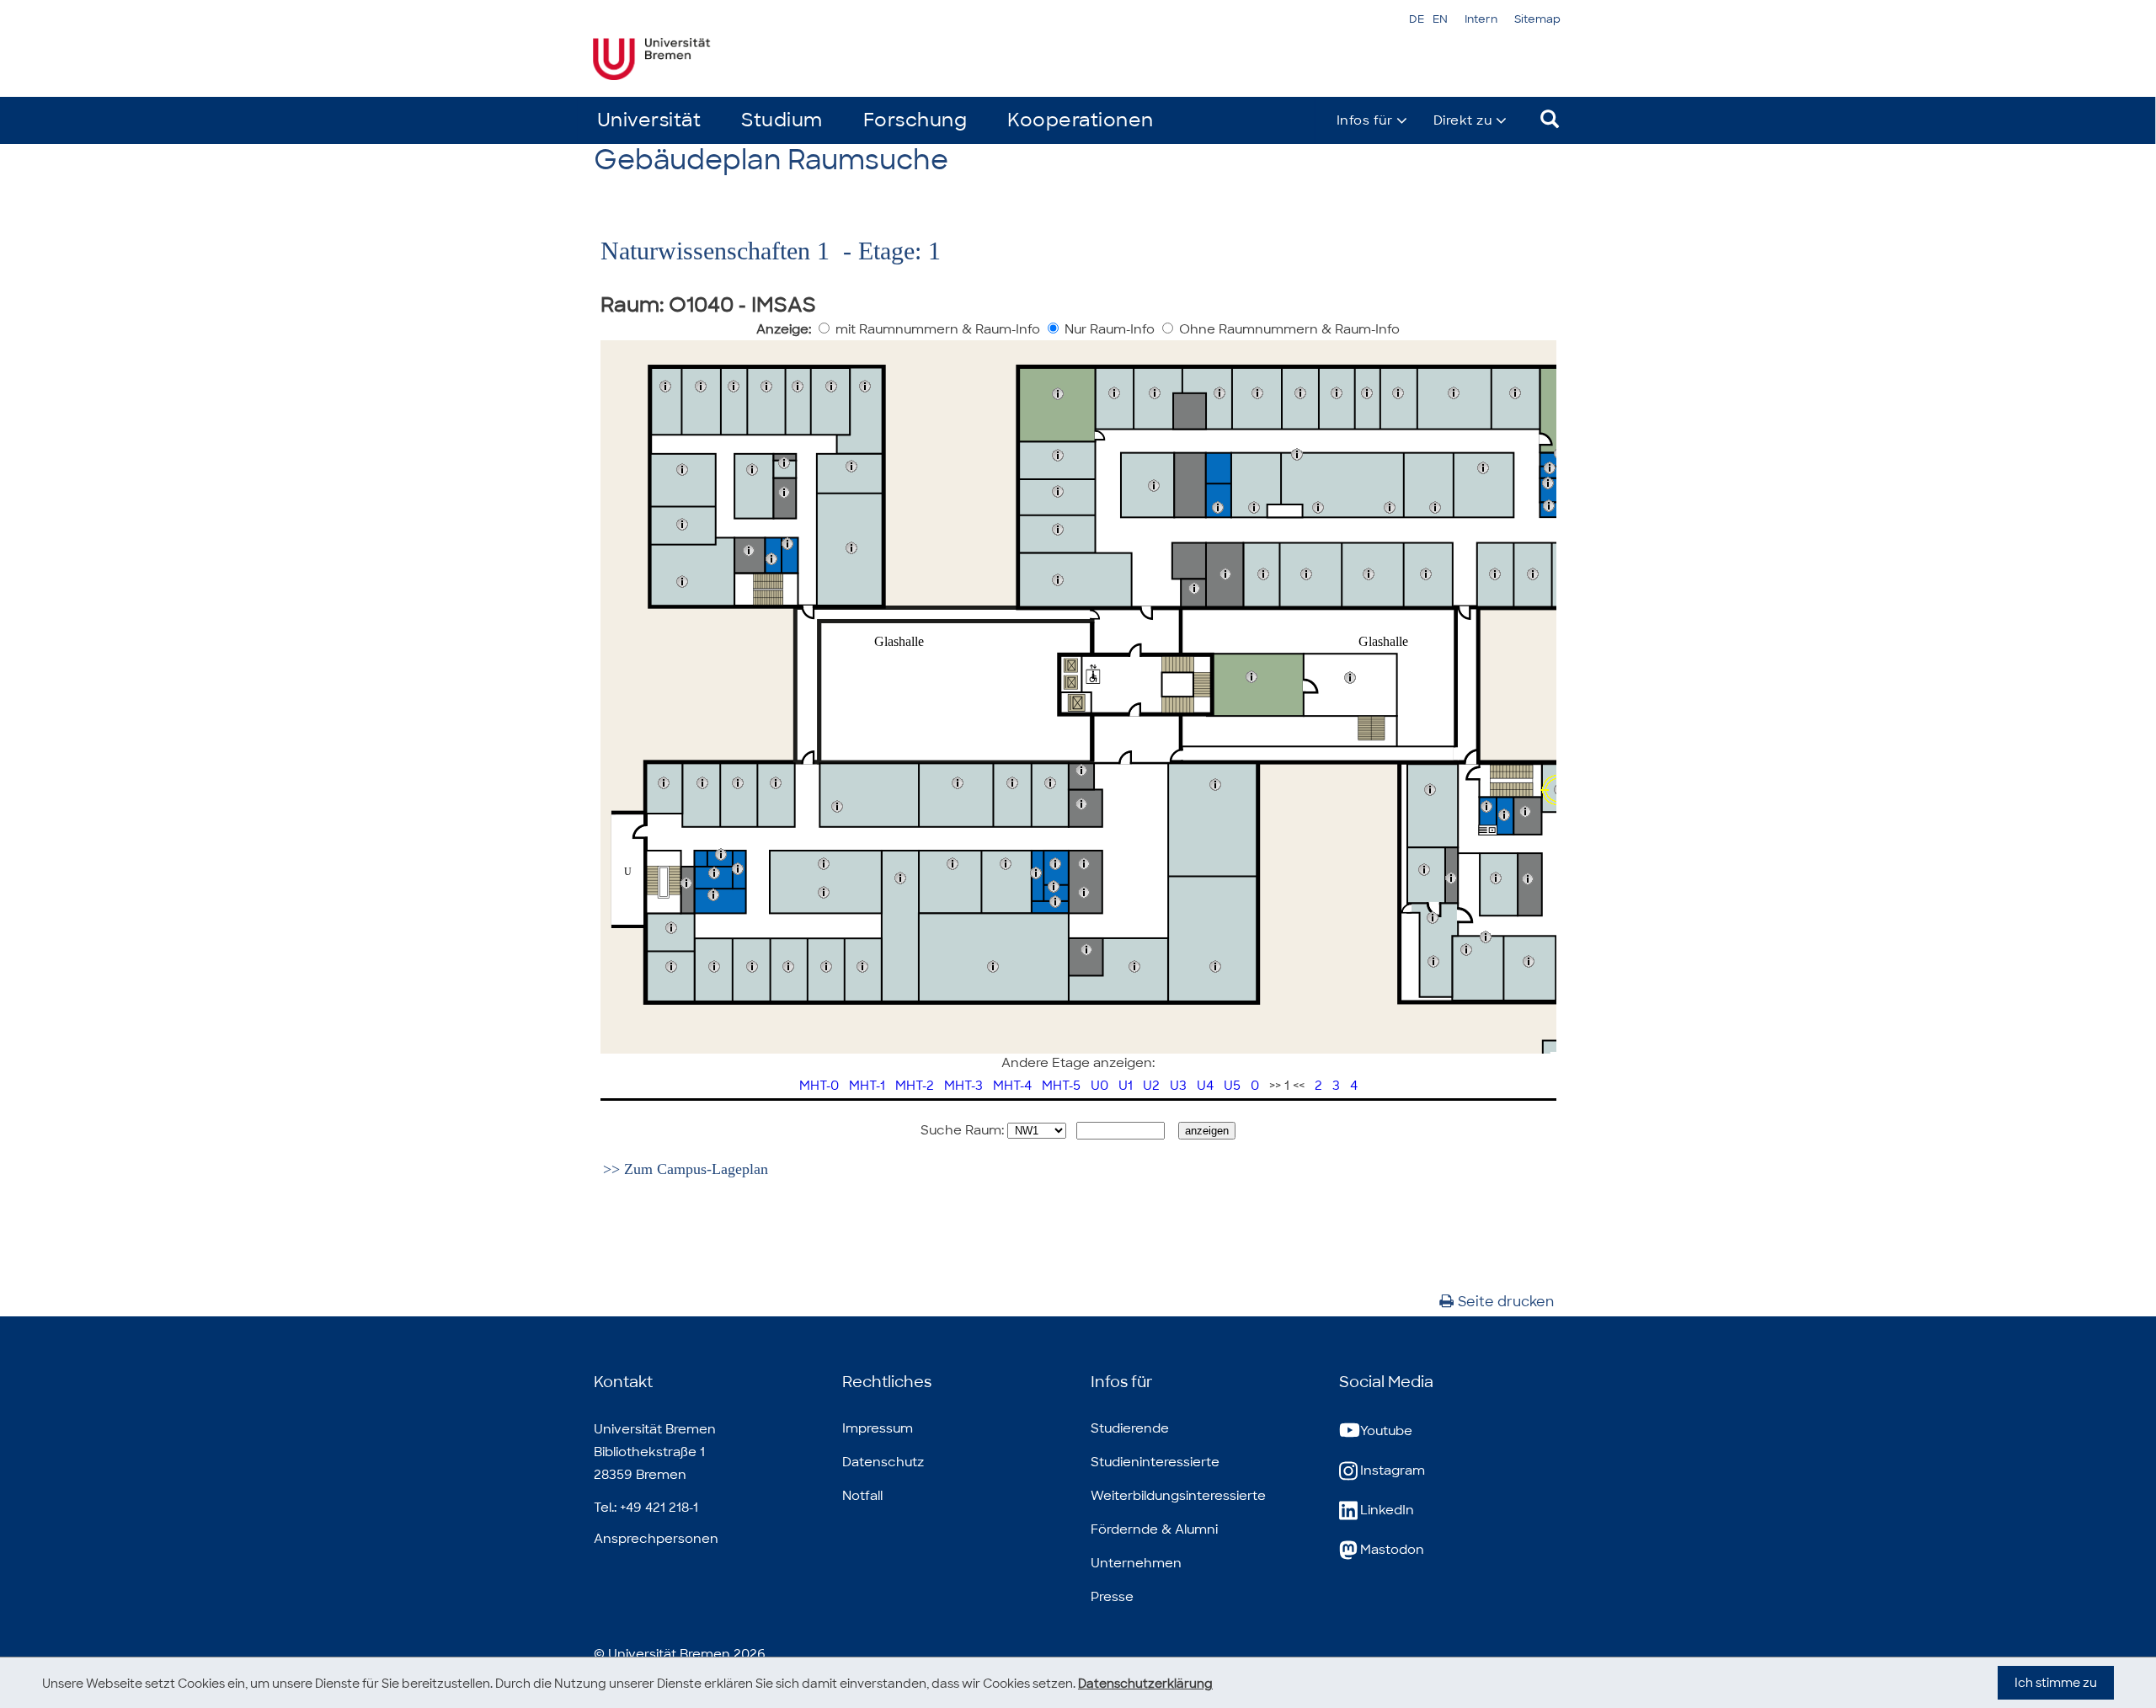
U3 (1178, 1086)
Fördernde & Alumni (1154, 1529)
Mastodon (1392, 1550)
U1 (1126, 1086)
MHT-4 (1012, 1086)
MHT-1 (867, 1086)
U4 (1205, 1086)
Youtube (1386, 1431)
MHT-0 (819, 1086)
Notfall (862, 1496)
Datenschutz (883, 1462)
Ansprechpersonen (656, 1539)
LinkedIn (1387, 1510)
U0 (1099, 1086)
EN (1440, 19)
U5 (1232, 1086)
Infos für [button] (1365, 120)
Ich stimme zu (2056, 1683)
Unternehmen (1136, 1563)
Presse (1112, 1597)
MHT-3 (963, 1086)
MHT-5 (1061, 1086)
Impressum (878, 1428)
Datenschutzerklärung (1145, 1684)
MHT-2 (915, 1086)
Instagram (1393, 1470)
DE (1417, 19)
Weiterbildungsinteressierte (1178, 1496)
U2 (1151, 1086)
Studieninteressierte (1155, 1462)
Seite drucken (1506, 1302)
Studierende (1130, 1428)
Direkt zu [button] (1463, 120)
